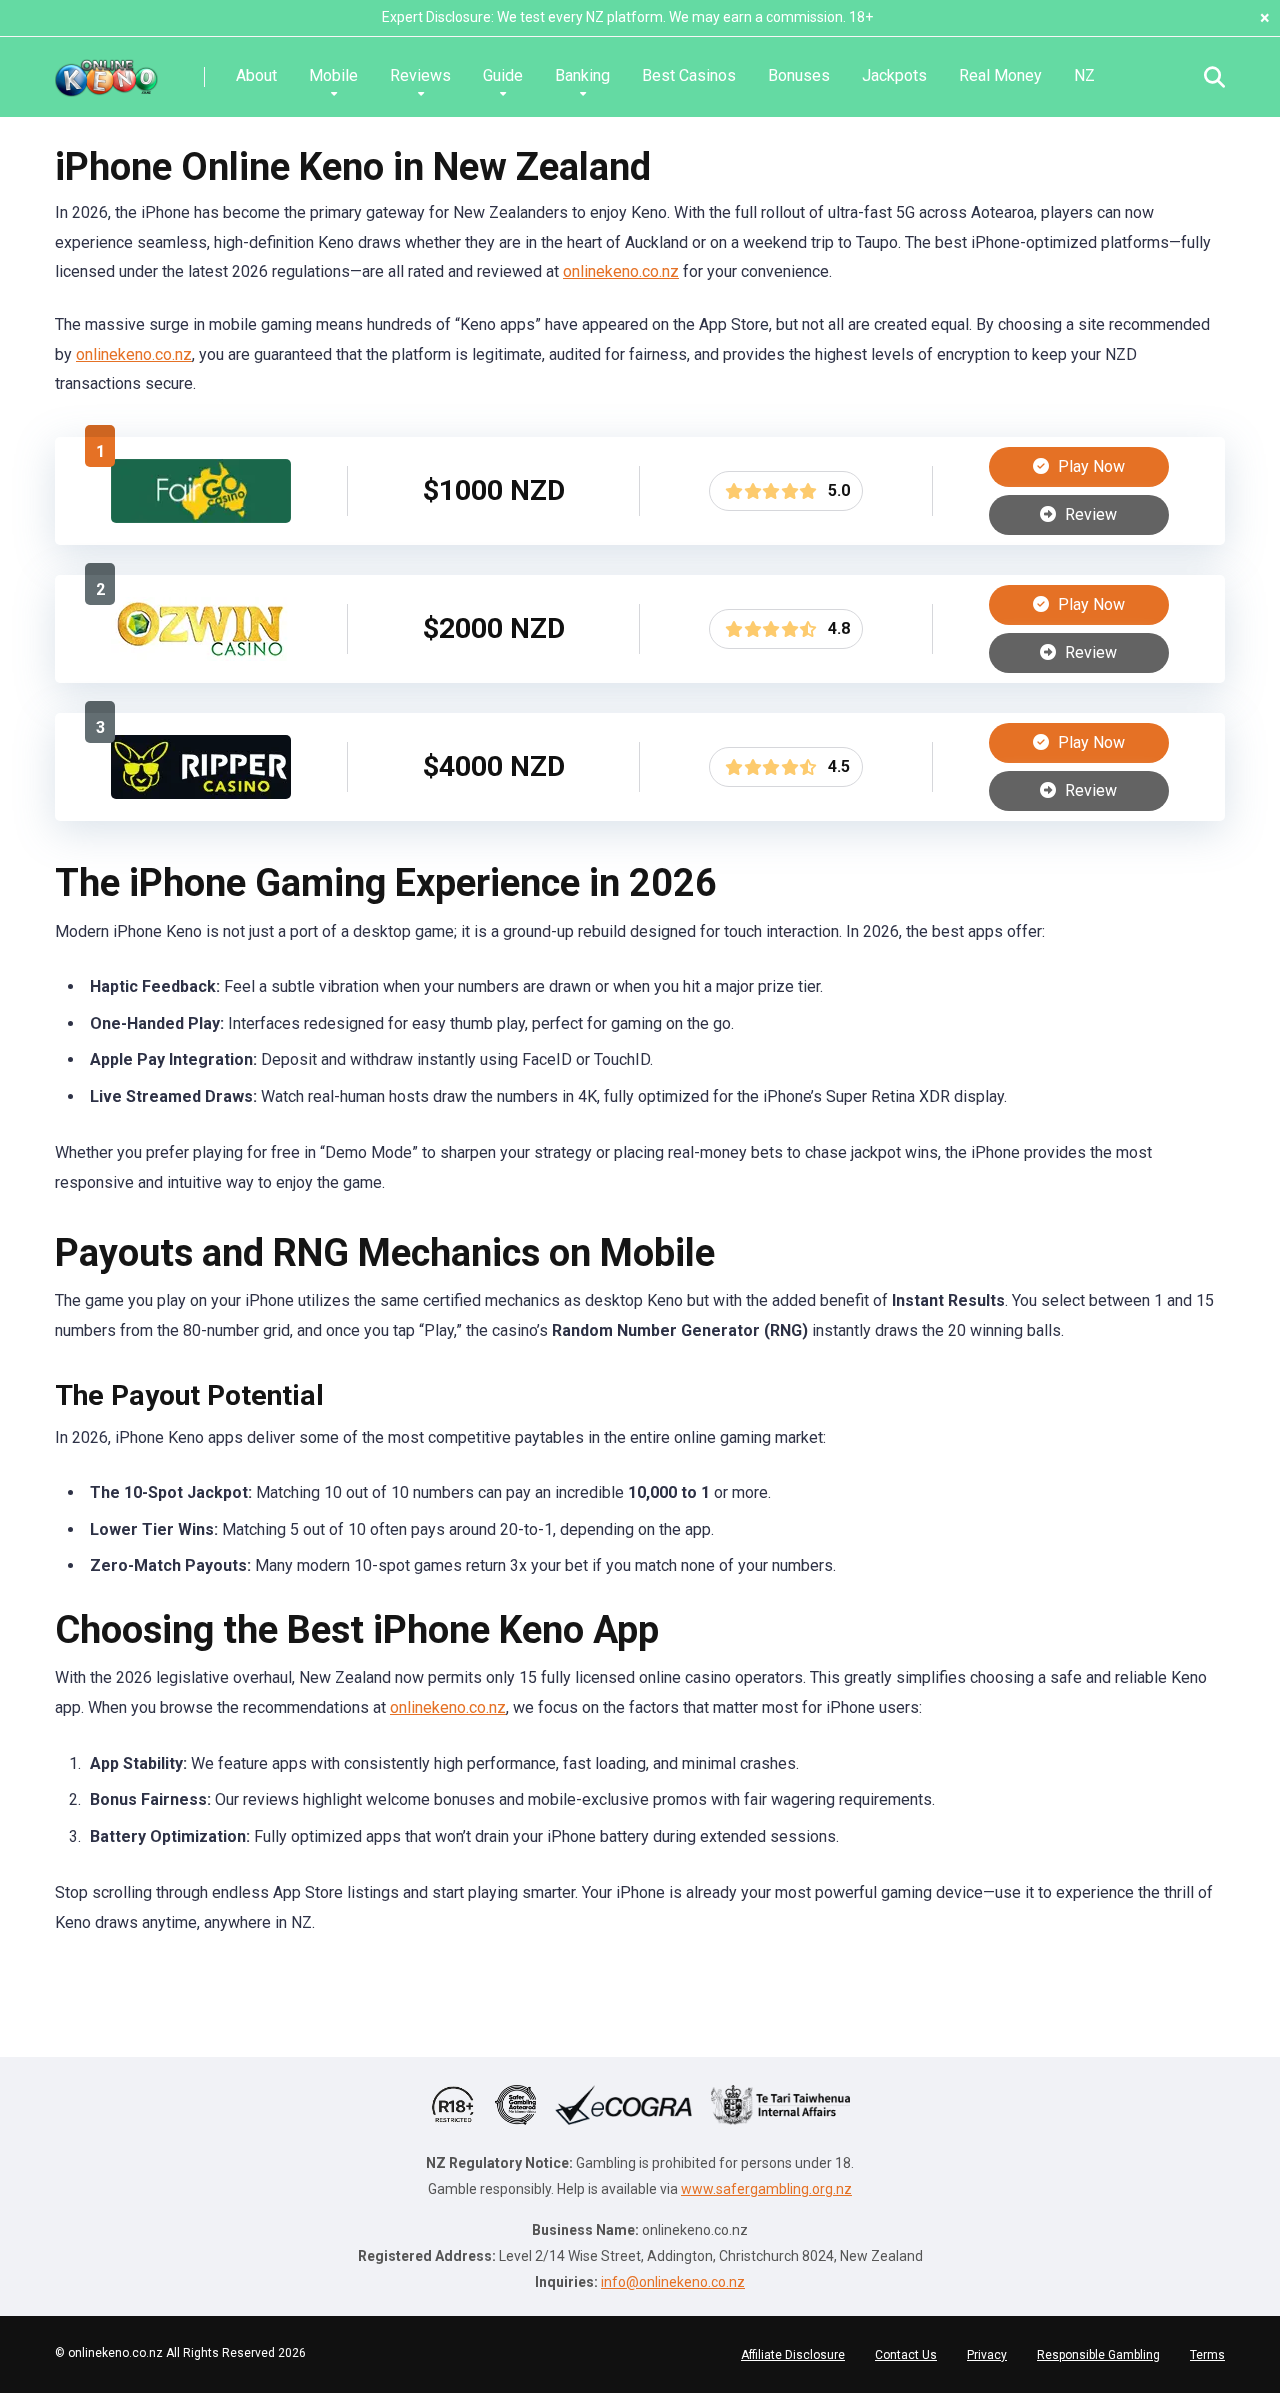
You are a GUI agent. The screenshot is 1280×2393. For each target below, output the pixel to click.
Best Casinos (689, 75)
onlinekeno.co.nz (621, 271)
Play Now (1089, 466)
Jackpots (894, 75)
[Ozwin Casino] (201, 655)
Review (1089, 514)
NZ (1084, 75)
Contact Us (906, 2355)
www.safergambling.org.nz (766, 2189)
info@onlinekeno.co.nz (673, 2282)
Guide (503, 75)
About (256, 75)
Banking (582, 75)
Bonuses (799, 75)
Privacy (987, 2355)
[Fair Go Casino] (201, 517)
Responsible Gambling (1098, 2355)
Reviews (420, 75)
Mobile (333, 75)
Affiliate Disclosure (793, 2355)
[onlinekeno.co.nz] (106, 69)
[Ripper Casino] (201, 793)
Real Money (1000, 75)
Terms (1207, 2355)
